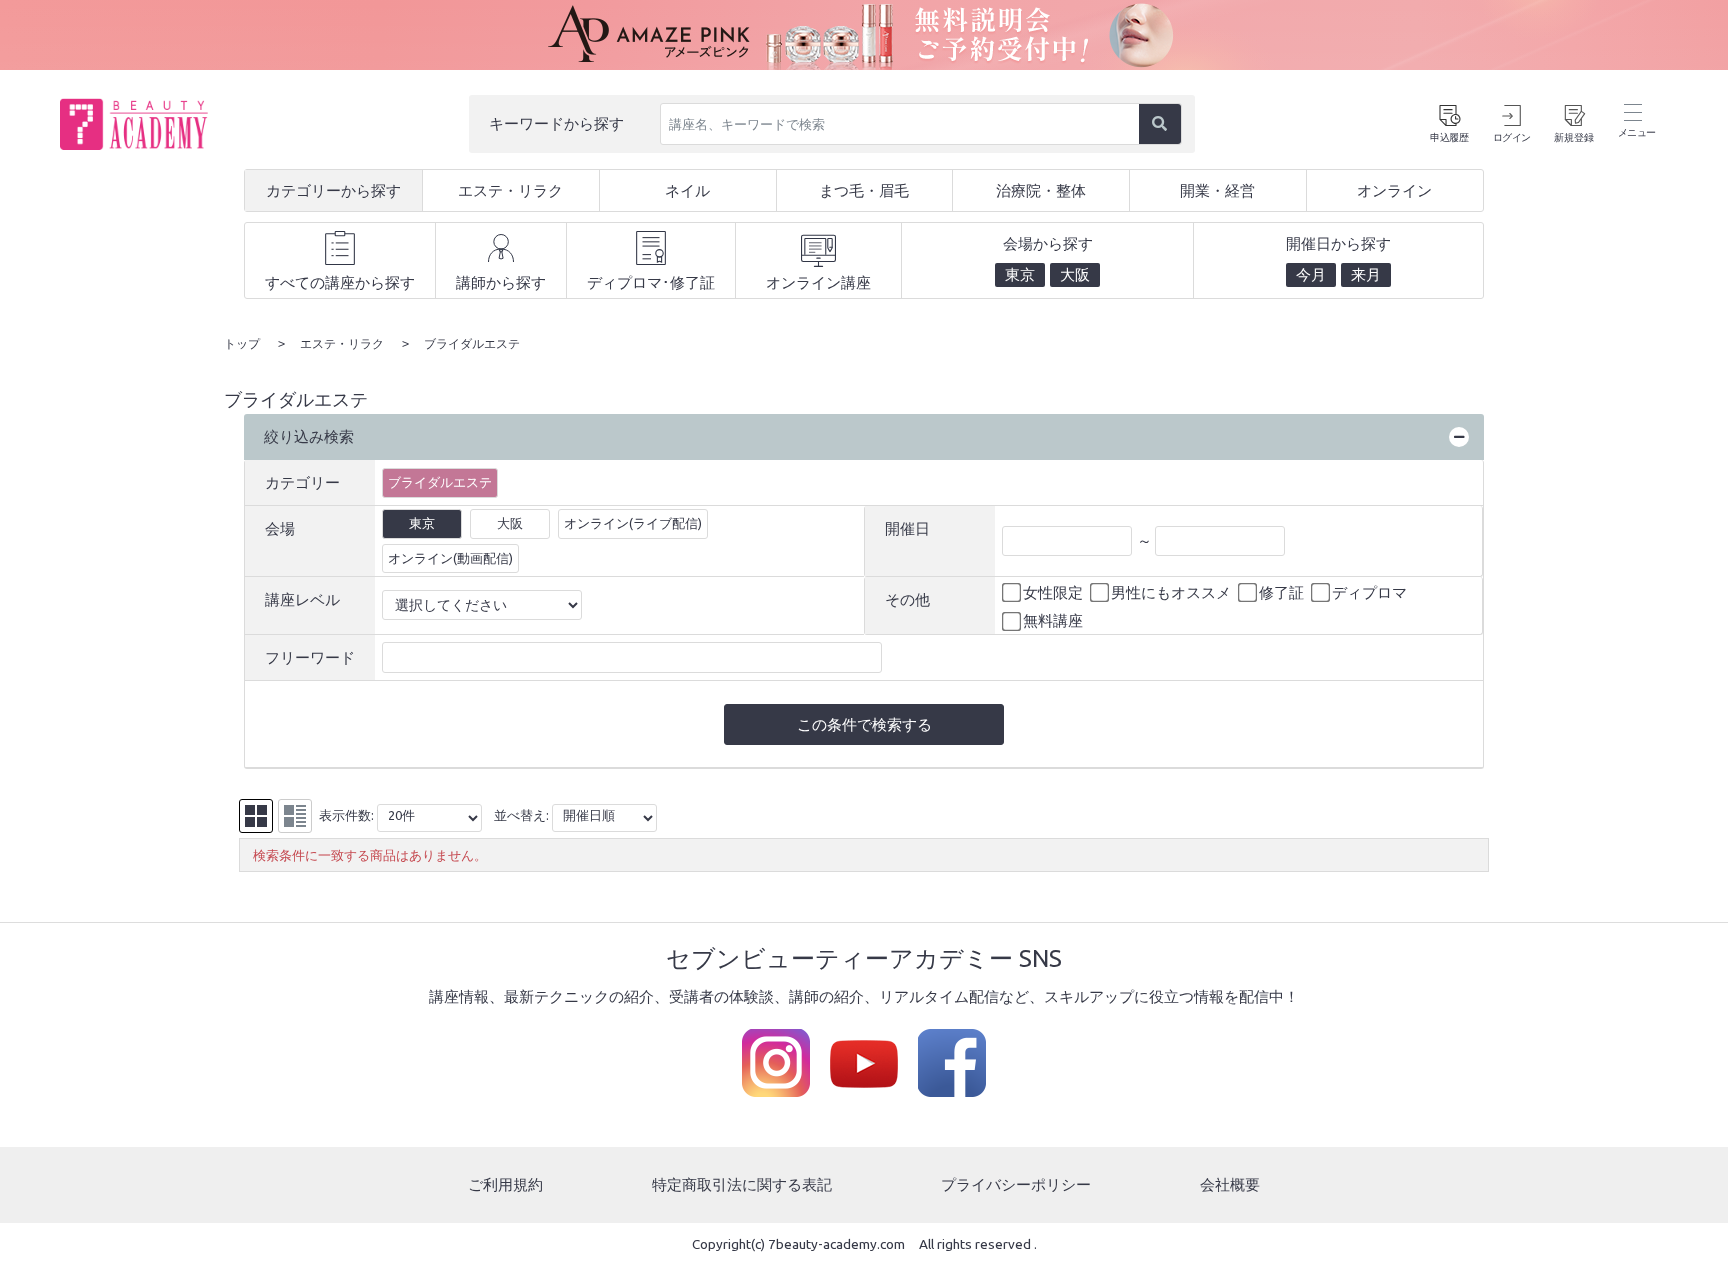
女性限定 (1053, 592)
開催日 (907, 528)
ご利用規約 (505, 1184)
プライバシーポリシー (1016, 1184)
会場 (280, 528)
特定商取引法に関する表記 (742, 1184)
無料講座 (1053, 620)
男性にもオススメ (1171, 592)
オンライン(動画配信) (450, 558)
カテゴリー (302, 482)
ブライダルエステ (440, 482)
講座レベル (302, 599)
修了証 (1281, 592)
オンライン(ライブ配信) (633, 523)
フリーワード (310, 657)
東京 (422, 523)
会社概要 (1230, 1184)
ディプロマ (1369, 592)
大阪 (510, 523)
